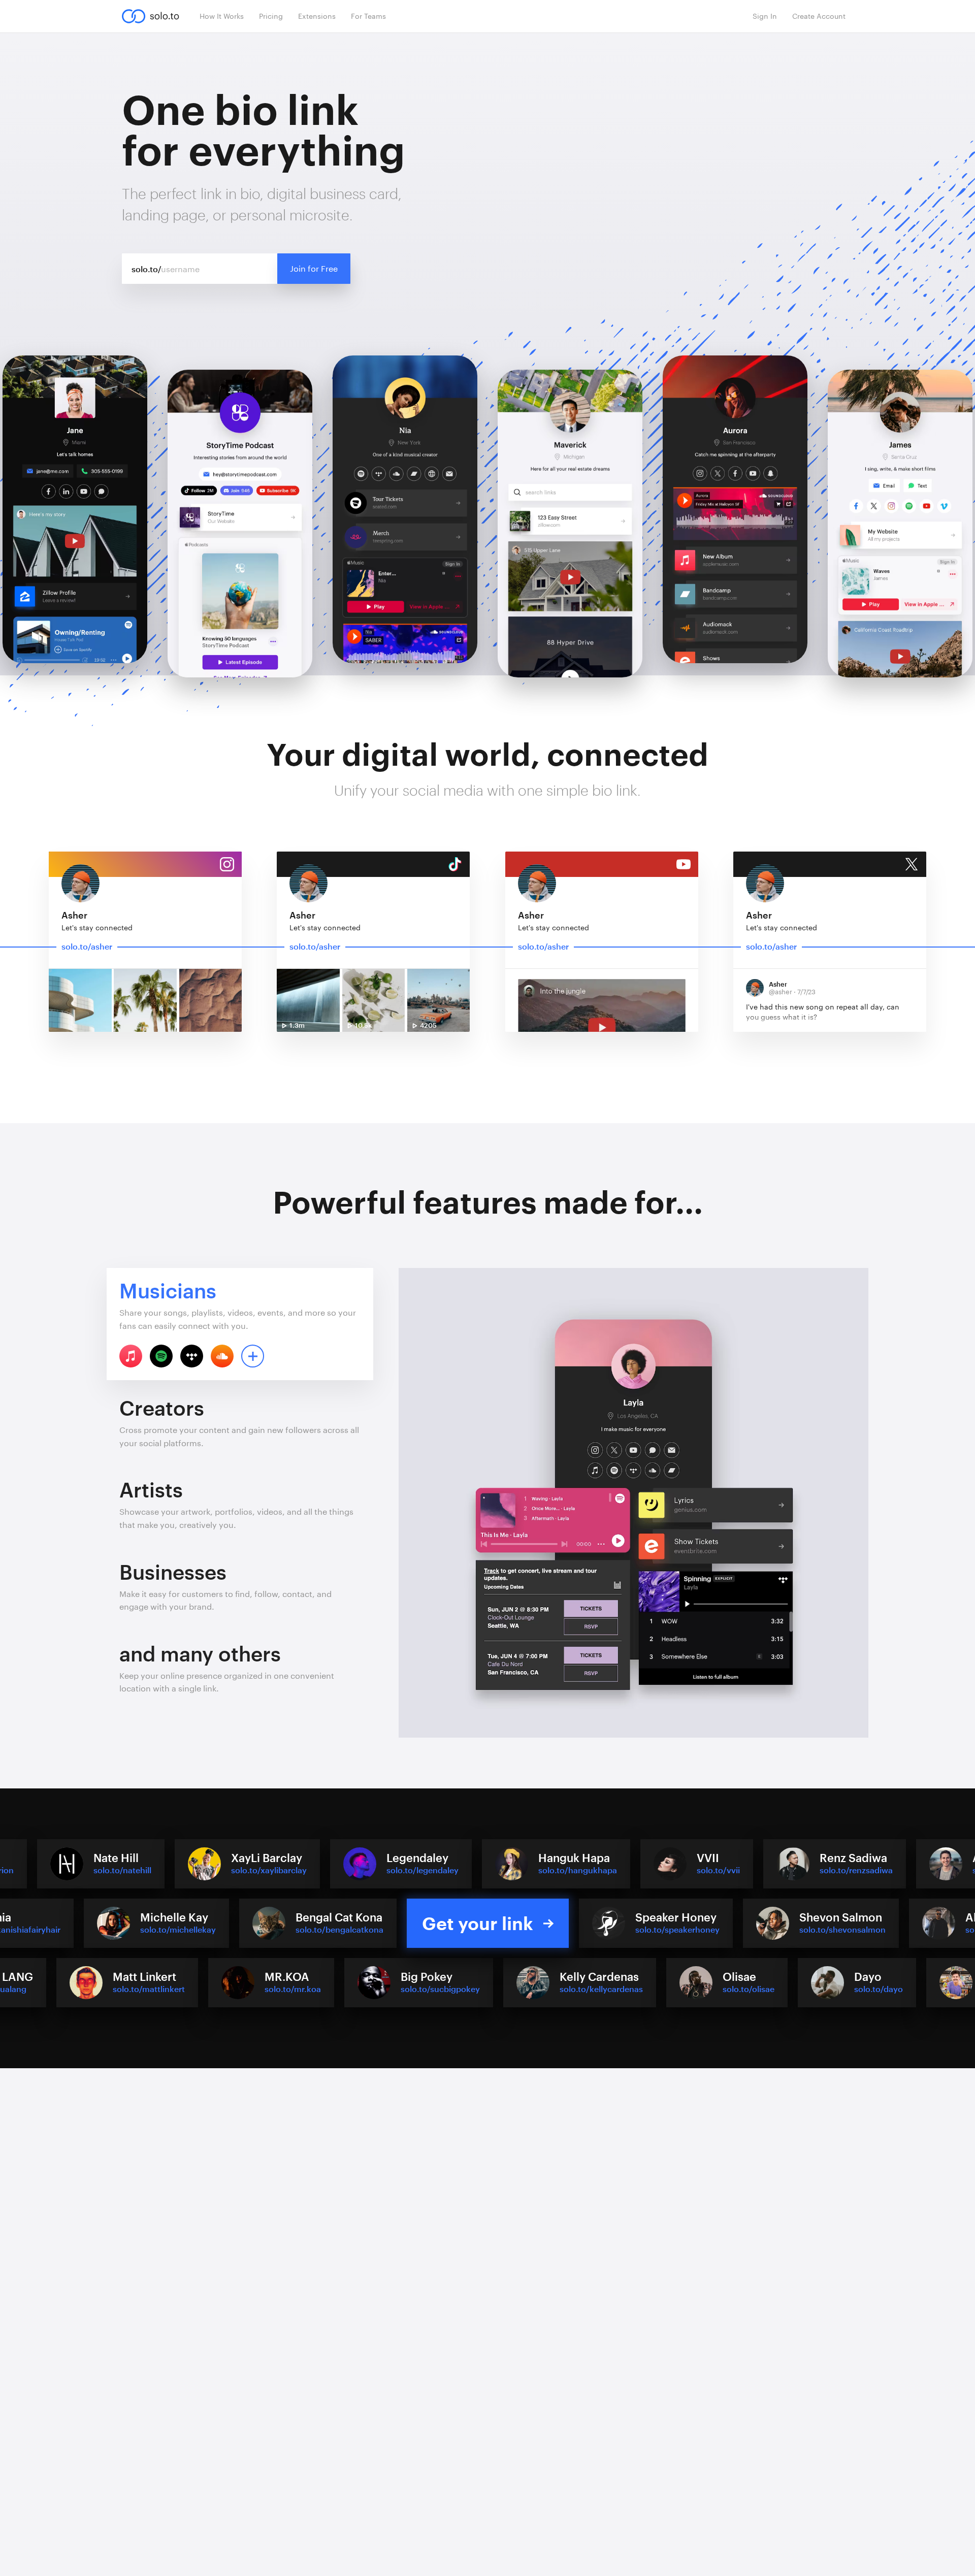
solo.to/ (147, 269)
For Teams (368, 16)
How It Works (222, 16)
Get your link (478, 1923)
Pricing (271, 16)
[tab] (240, 1324)
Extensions (317, 16)
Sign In (765, 16)
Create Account (819, 16)
